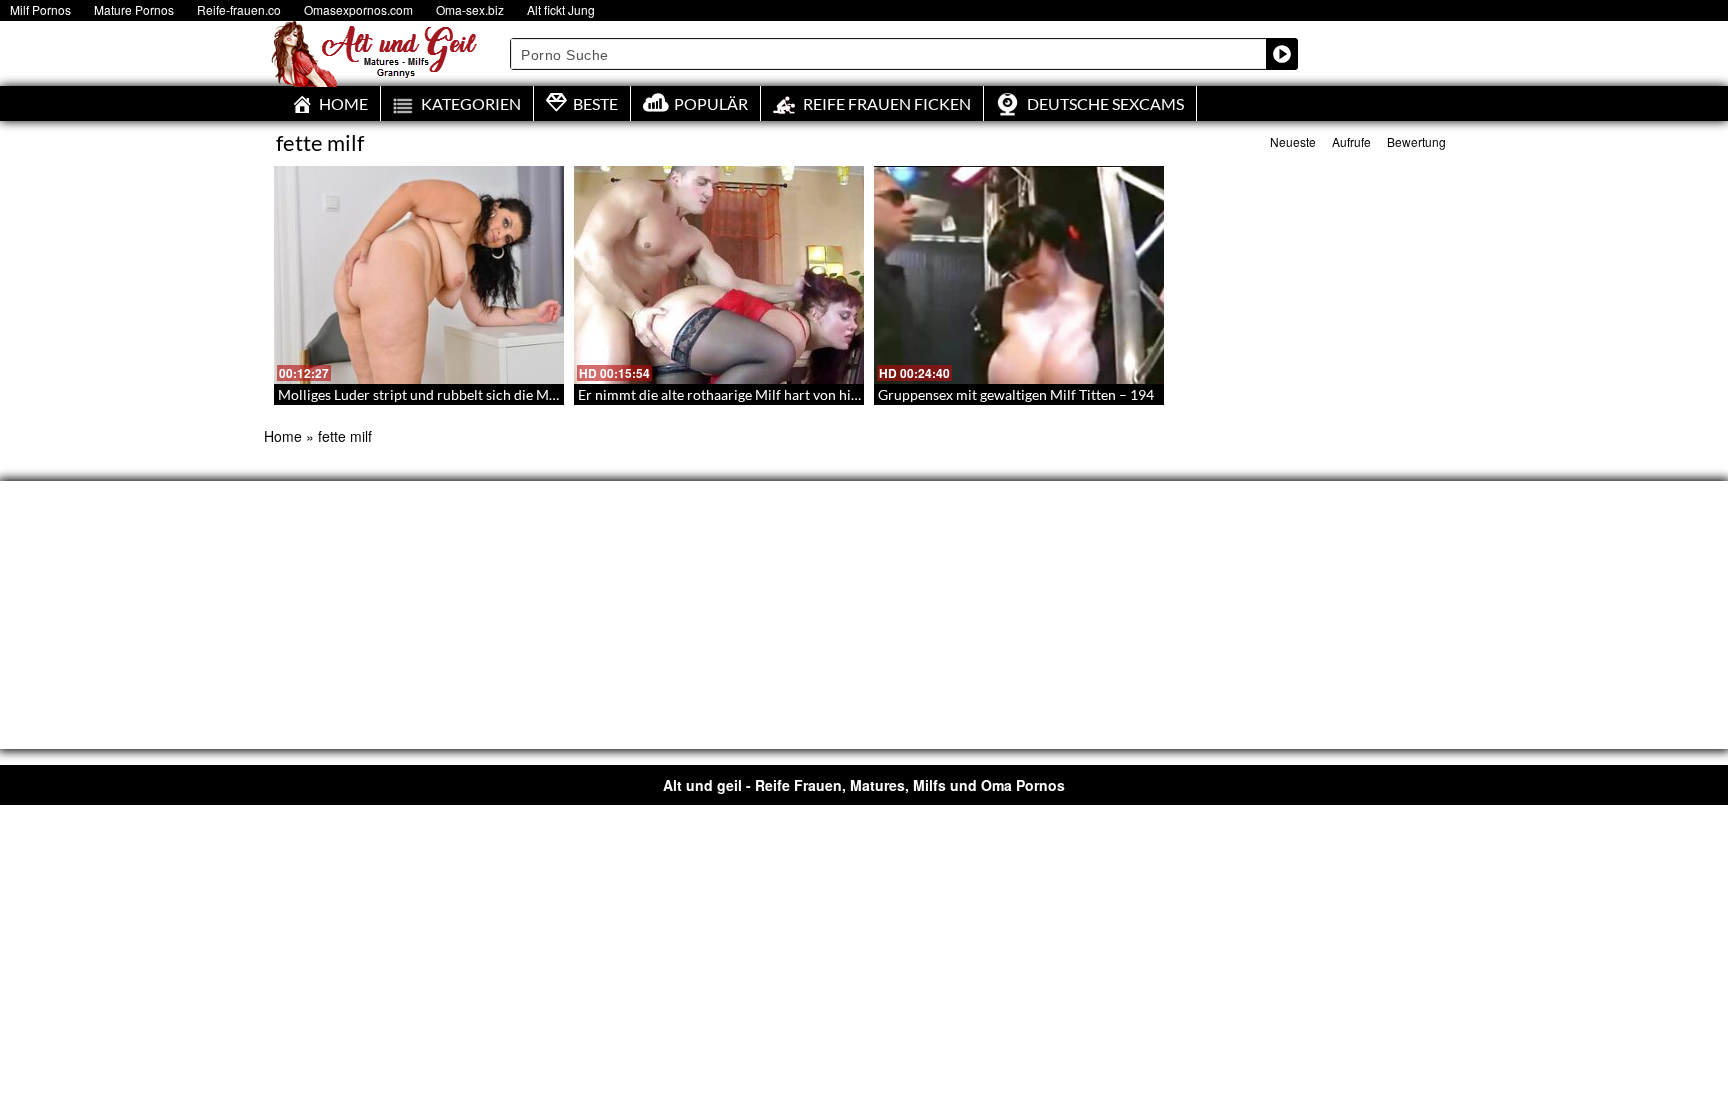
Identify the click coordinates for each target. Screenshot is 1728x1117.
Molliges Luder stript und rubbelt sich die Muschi (430, 394)
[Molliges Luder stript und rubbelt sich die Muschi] (419, 275)
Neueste (1293, 141)
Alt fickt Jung (561, 9)
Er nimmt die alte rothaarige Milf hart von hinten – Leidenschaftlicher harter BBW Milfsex (856, 394)
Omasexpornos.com (358, 9)
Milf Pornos (40, 9)
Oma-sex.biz (470, 9)
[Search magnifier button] (1282, 54)
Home (283, 436)
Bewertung (1416, 141)
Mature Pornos (134, 9)
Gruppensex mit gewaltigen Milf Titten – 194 (1016, 394)
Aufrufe (1351, 141)
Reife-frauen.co (239, 9)
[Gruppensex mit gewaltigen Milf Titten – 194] (1019, 275)
